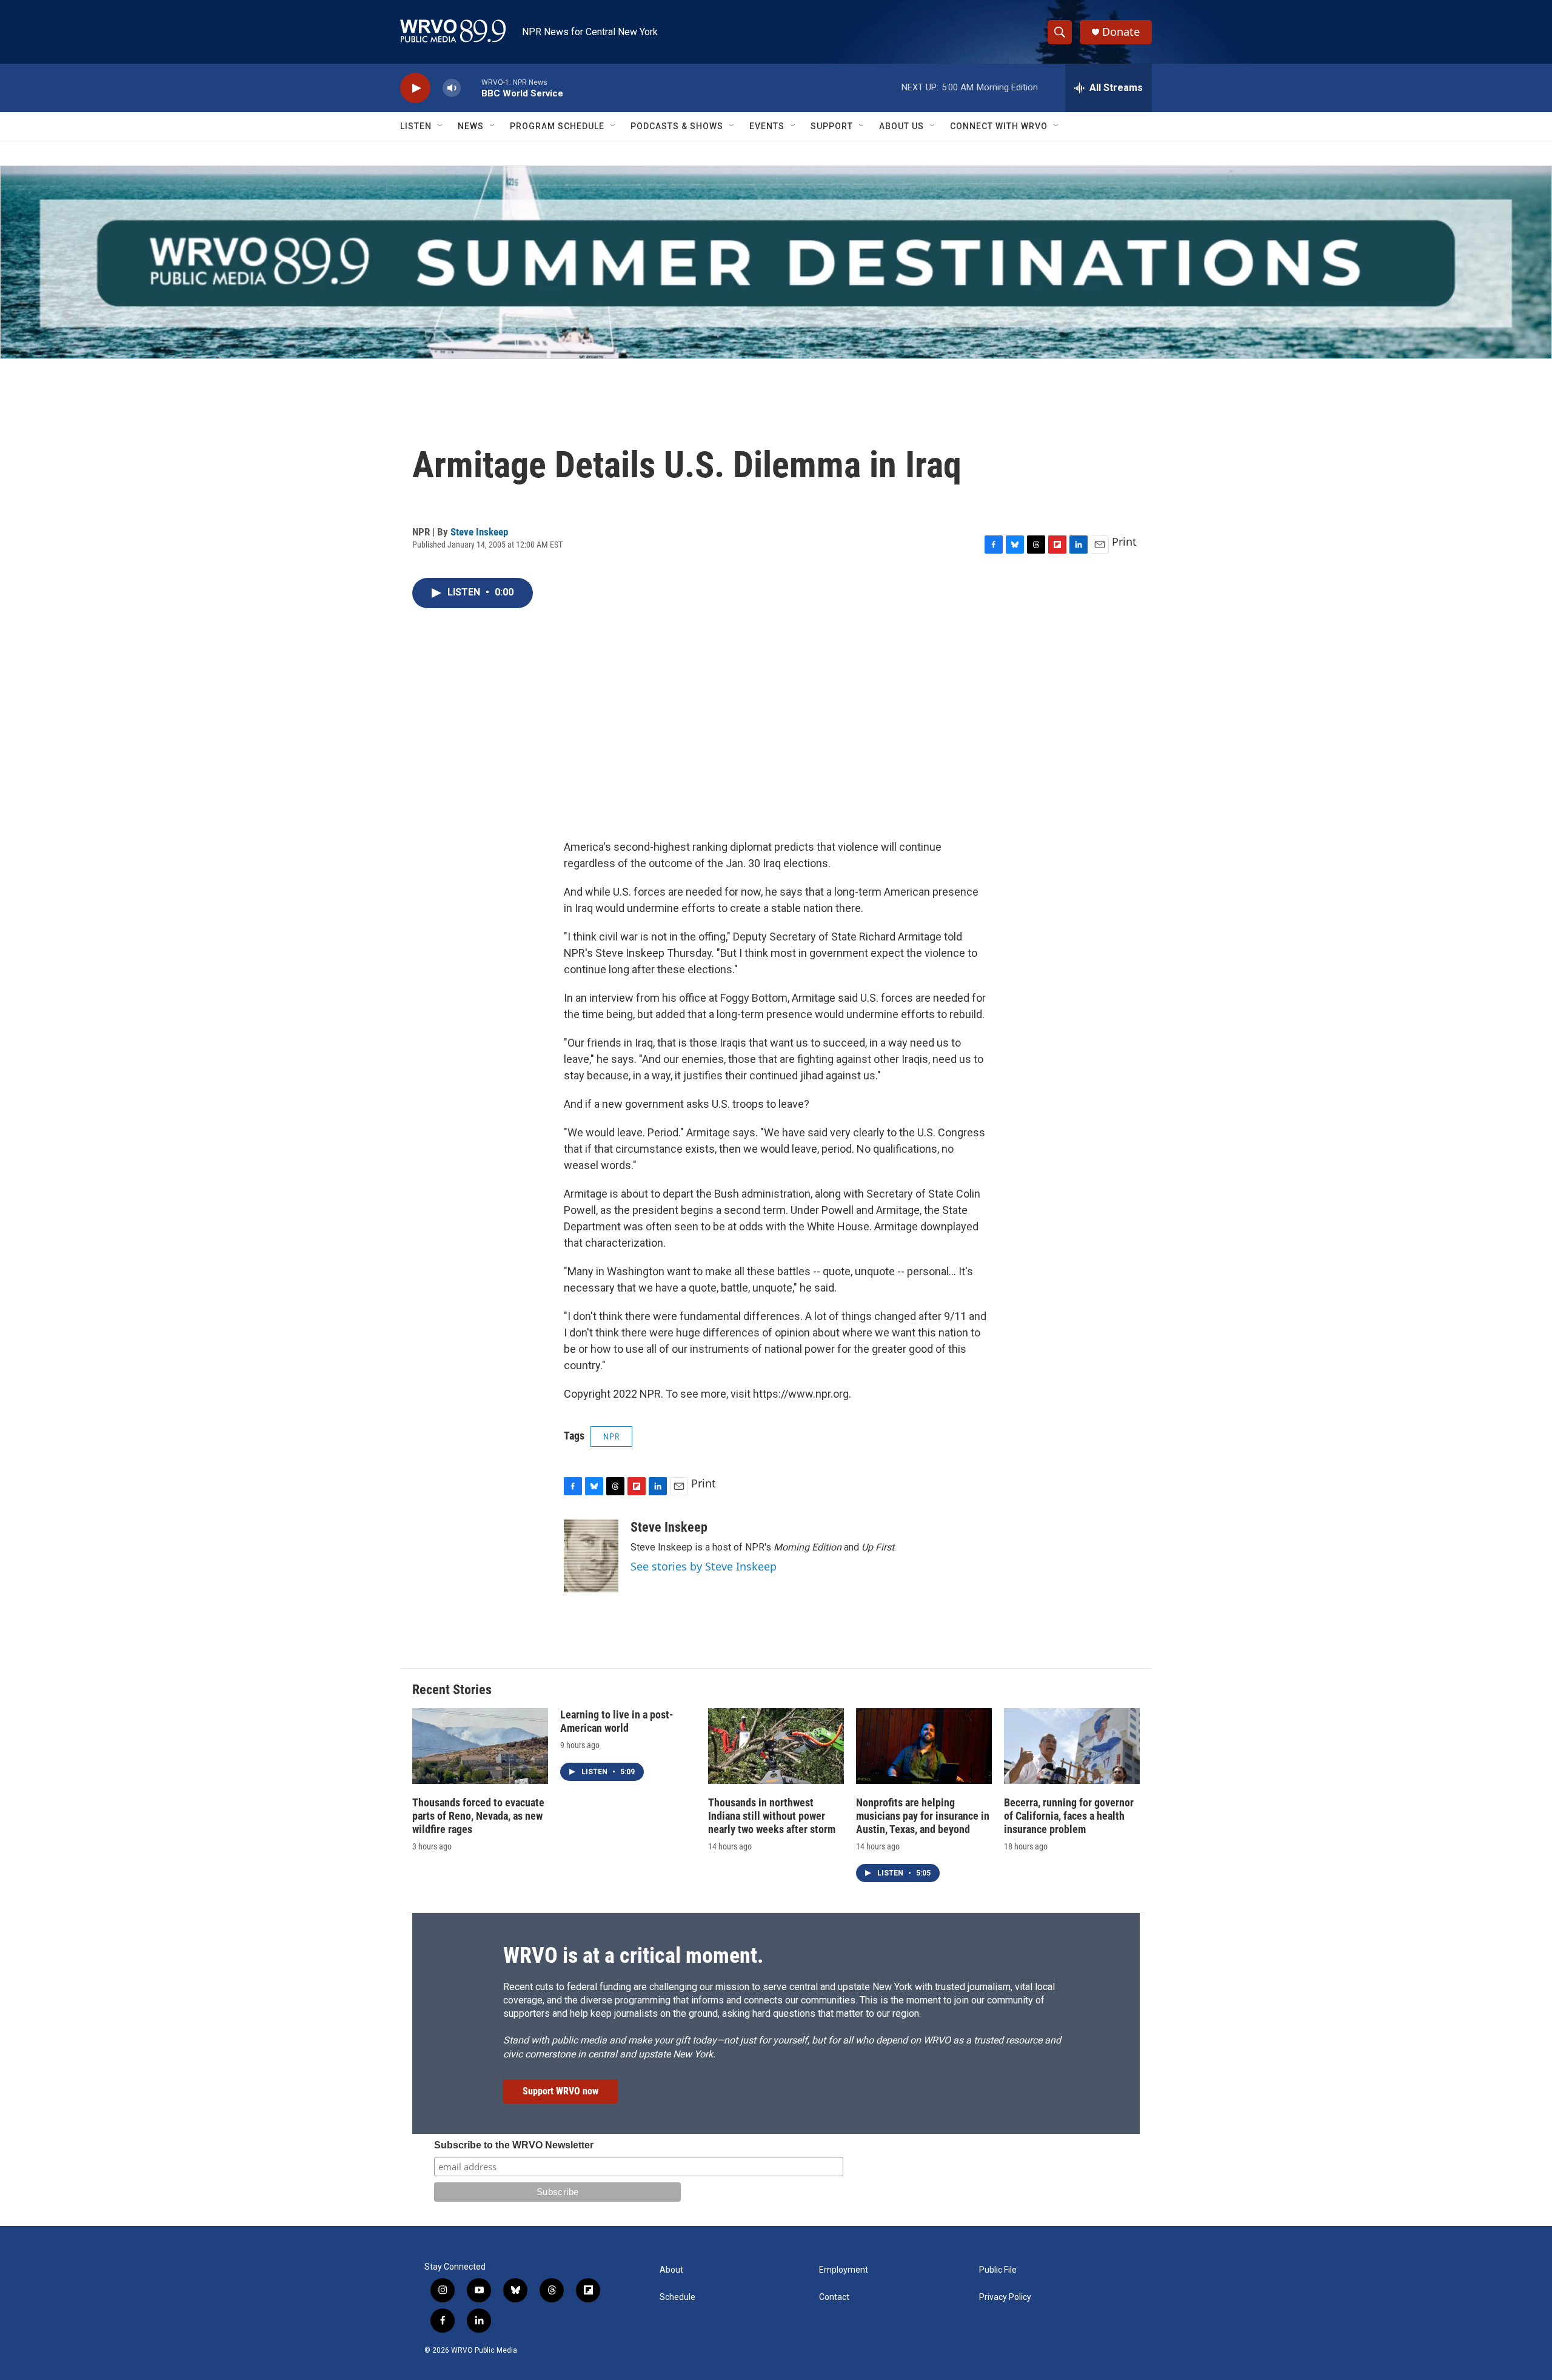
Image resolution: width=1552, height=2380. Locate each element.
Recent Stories (452, 1690)
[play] (415, 88)
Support (832, 126)
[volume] (452, 88)
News (471, 126)
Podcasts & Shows (677, 126)
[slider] (471, 88)
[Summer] (776, 262)
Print (1124, 541)
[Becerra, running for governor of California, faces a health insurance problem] (1072, 1746)
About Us (901, 126)
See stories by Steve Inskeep (704, 1566)
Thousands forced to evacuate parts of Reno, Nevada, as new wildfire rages (478, 1816)
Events (767, 126)
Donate (1121, 32)
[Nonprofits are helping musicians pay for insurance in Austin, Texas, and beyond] (924, 1746)
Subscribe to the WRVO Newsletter (514, 2145)
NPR (611, 1436)
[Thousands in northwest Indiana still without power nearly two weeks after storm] (776, 1746)
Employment (844, 2270)
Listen (416, 126)
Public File (998, 2270)
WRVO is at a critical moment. (633, 1956)
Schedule (677, 2297)
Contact (834, 2297)
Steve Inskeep (479, 532)
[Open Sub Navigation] (441, 126)
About (671, 2270)
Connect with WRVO (999, 126)
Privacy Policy (1005, 2297)
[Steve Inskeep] (591, 1556)
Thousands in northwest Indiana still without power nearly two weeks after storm (772, 1816)
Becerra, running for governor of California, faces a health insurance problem (1069, 1816)
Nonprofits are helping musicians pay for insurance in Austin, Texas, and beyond (923, 1816)
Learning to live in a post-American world (617, 1721)
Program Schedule (557, 126)
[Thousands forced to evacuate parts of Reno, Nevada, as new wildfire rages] (480, 1746)
